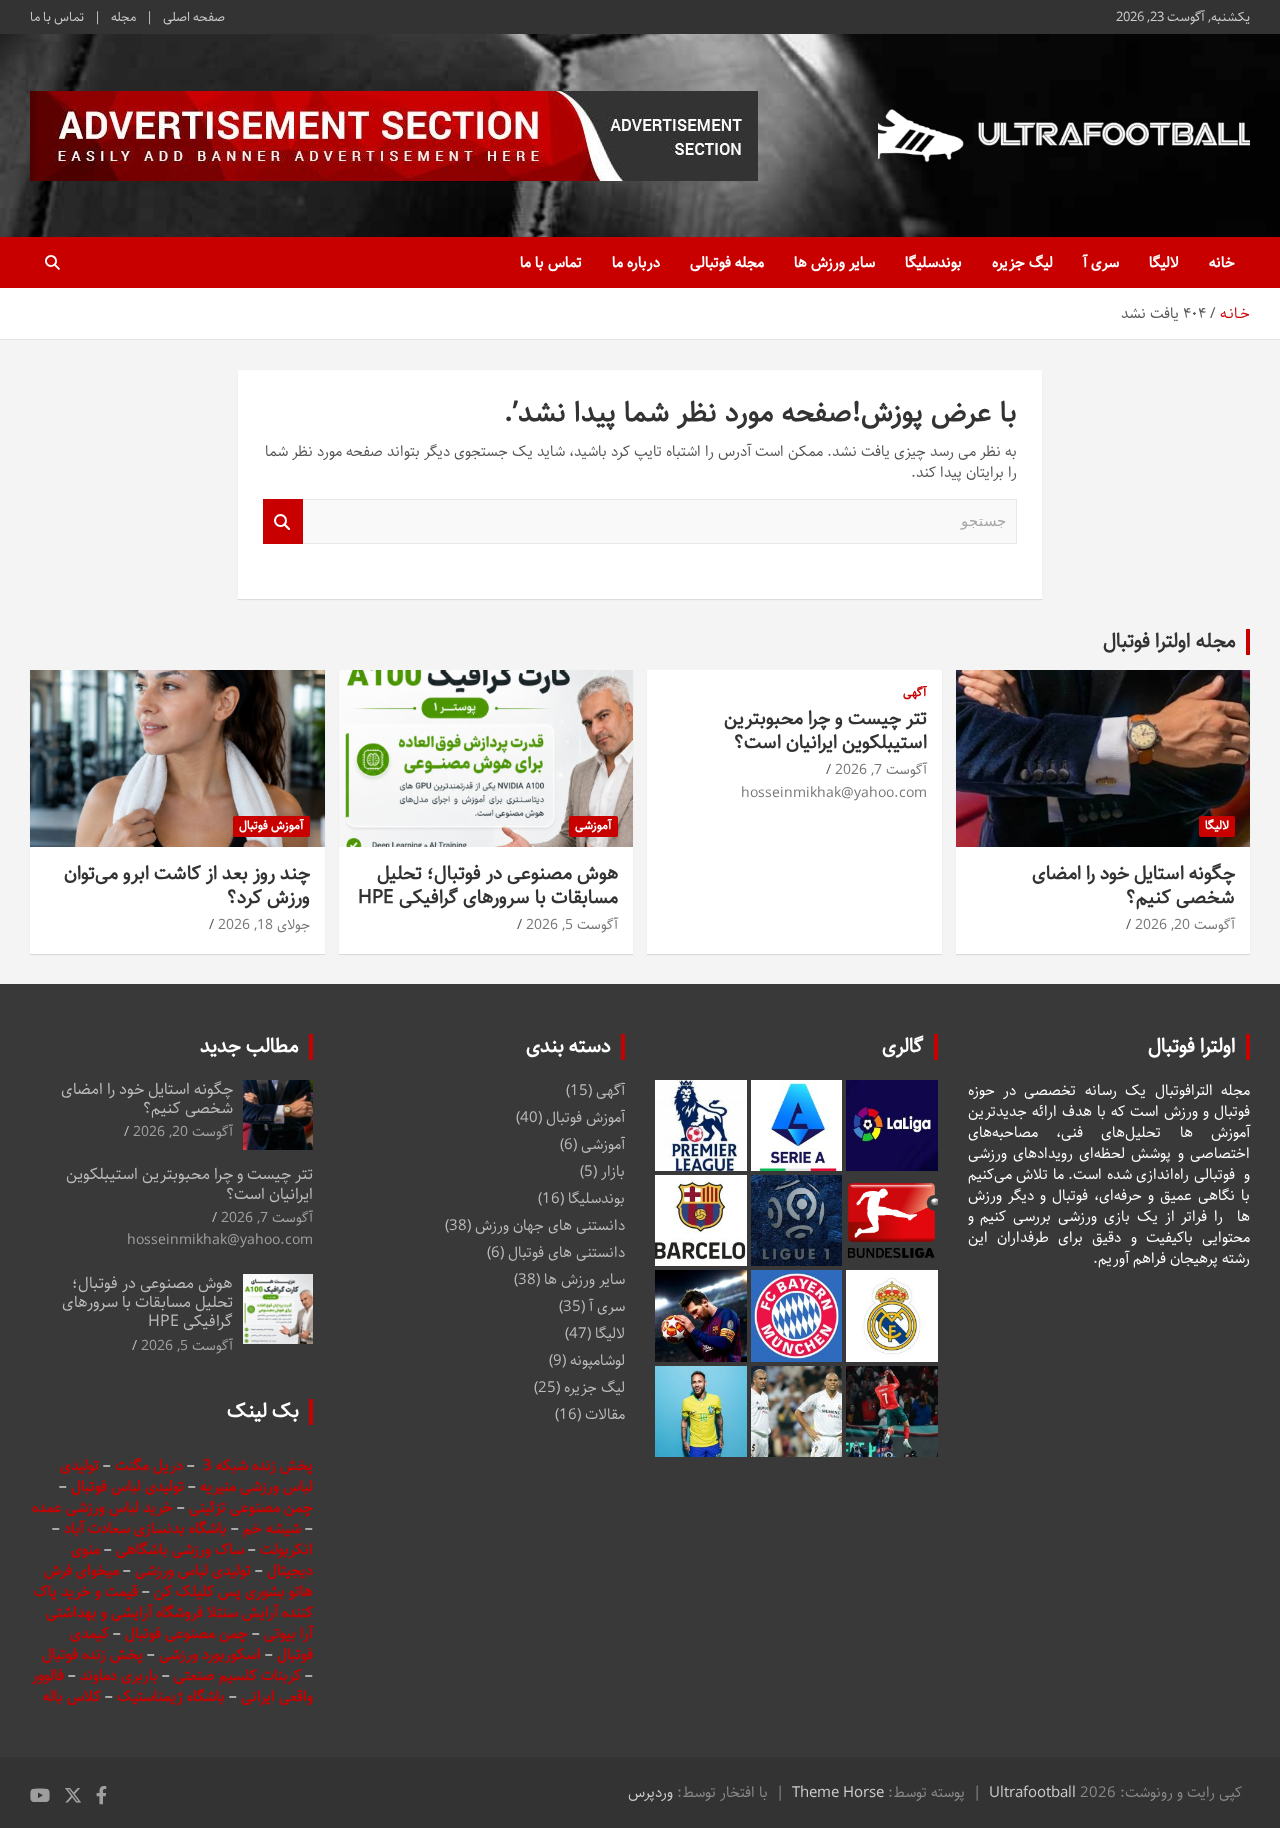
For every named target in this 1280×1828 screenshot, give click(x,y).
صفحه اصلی (194, 17)
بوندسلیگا (933, 262)
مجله (123, 17)
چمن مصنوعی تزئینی (251, 1507)
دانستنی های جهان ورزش (550, 1225)
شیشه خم (272, 1528)
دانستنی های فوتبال (566, 1252)
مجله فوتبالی (727, 262)
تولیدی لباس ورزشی (193, 1570)
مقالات (605, 1414)
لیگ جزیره (1022, 262)
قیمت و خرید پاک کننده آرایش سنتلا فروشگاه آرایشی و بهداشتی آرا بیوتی (173, 1612)
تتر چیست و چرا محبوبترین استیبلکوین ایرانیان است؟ (825, 731)
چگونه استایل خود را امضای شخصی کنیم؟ (1133, 886)
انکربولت (286, 1549)
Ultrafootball (1032, 1792)
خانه (1222, 262)
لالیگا (1164, 262)
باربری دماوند (121, 1675)
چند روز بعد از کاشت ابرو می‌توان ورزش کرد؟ (187, 886)
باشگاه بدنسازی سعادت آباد (145, 1528)
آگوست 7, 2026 (881, 770)
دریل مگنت (149, 1465)
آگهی (915, 693)
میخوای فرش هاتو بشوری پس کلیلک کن (178, 1581)
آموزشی (593, 825)
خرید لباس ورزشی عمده (102, 1507)
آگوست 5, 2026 (572, 925)
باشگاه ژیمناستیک (171, 1696)
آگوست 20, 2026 (1185, 925)
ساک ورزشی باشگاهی (182, 1549)
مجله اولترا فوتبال (1169, 641)
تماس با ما (57, 17)
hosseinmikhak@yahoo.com (834, 793)
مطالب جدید (249, 1046)
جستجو (283, 521)
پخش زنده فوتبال (94, 1654)
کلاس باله (74, 1696)
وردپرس (650, 1792)
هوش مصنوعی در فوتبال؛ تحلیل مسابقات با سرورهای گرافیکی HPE (488, 886)
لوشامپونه (597, 1360)
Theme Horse (838, 1792)
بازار (613, 1171)
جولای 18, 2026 (264, 925)
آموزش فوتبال (271, 825)
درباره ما (636, 262)
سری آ (1101, 262)
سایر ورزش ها (834, 262)
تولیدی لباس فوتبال (127, 1486)
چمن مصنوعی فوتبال (186, 1633)
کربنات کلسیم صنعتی (239, 1675)
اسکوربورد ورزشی (212, 1654)
